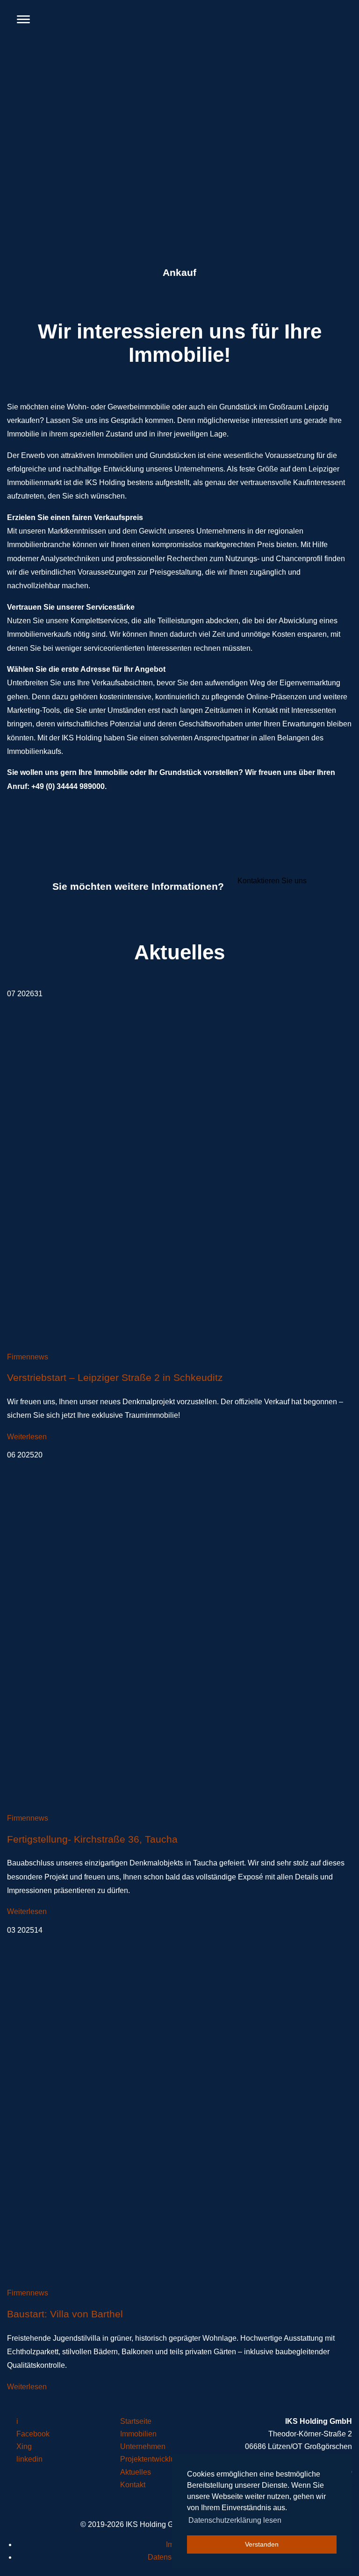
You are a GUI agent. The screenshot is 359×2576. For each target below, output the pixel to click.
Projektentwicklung (152, 2459)
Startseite (136, 2421)
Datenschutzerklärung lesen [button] (235, 2520)
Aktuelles (136, 2472)
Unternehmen (143, 2446)
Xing (24, 2446)
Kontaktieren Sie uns (272, 881)
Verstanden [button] (262, 2544)
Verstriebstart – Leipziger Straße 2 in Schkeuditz (115, 1378)
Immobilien (138, 2434)
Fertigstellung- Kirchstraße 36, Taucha (92, 1839)
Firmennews (28, 1357)
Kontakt (133, 2485)
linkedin (29, 2459)
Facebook (33, 2434)
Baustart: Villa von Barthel (65, 2314)
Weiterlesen (27, 1437)
